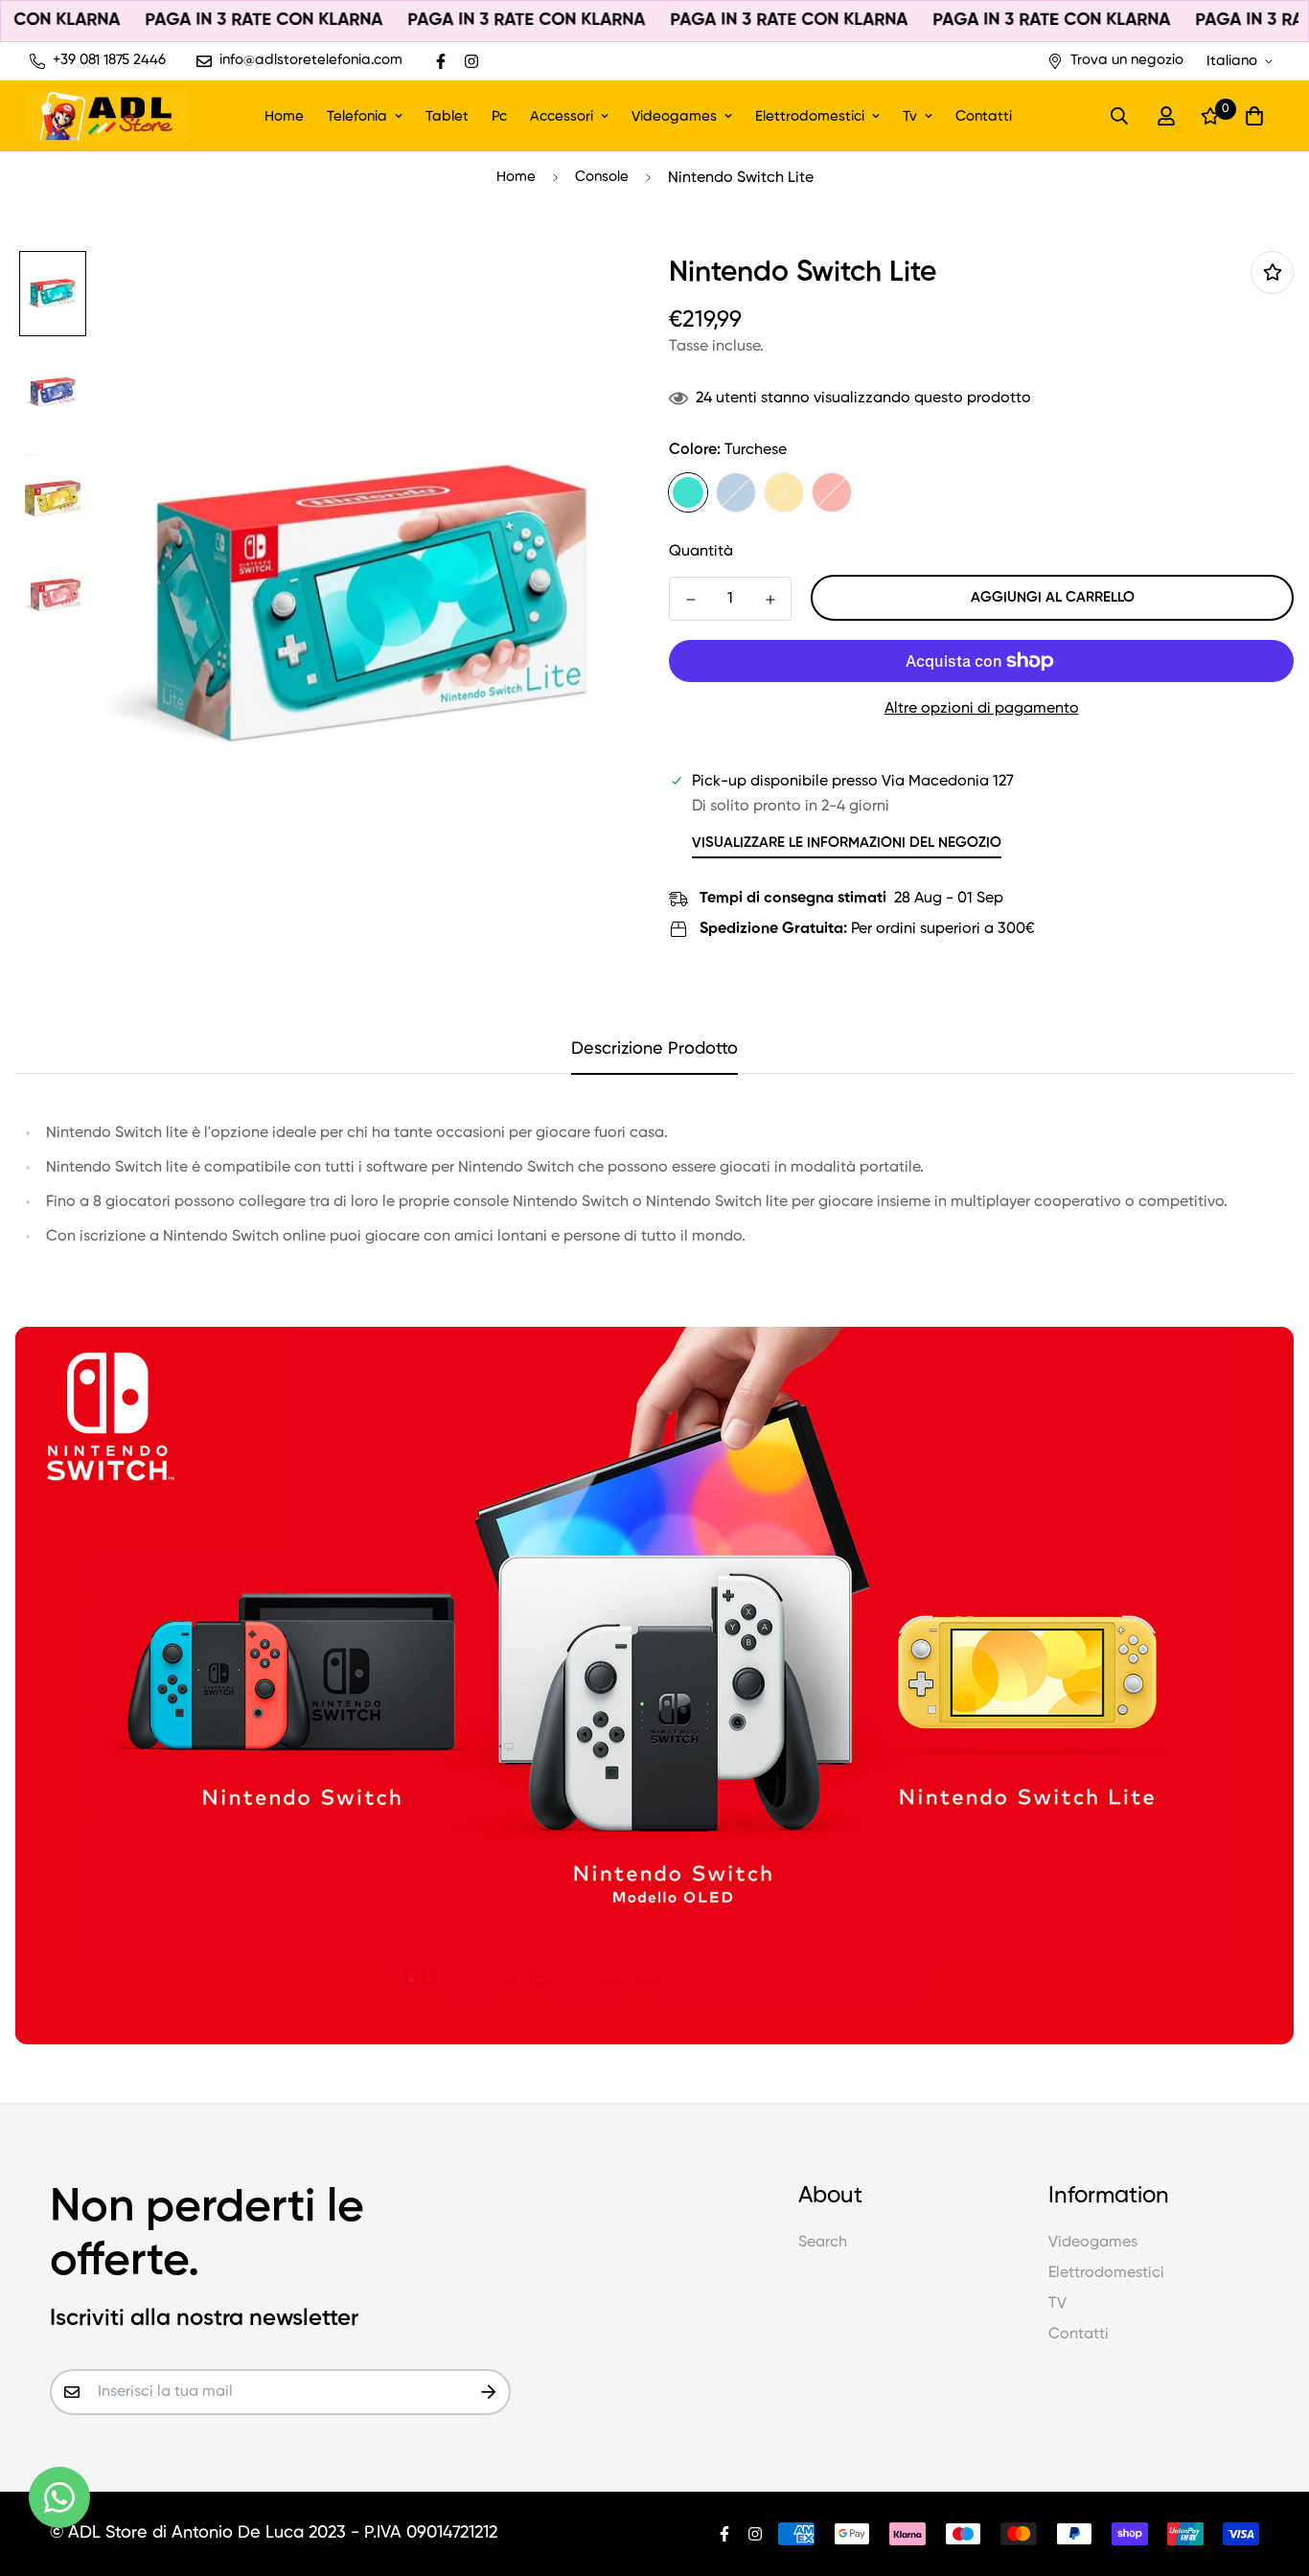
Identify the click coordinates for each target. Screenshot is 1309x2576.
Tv (910, 115)
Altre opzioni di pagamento (982, 709)
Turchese (688, 492)
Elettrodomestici (810, 115)
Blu (736, 492)
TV (1057, 2304)
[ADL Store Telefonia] (106, 116)
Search (823, 2243)
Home (284, 115)
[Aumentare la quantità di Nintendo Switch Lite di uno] (770, 600)
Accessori (562, 115)
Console (602, 177)
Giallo (784, 492)
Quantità (701, 552)
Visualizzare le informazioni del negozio (847, 843)
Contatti (984, 115)
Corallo (832, 492)
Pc (499, 115)
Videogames (674, 115)
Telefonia (357, 115)
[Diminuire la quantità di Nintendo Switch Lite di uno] (690, 600)
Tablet (447, 115)
